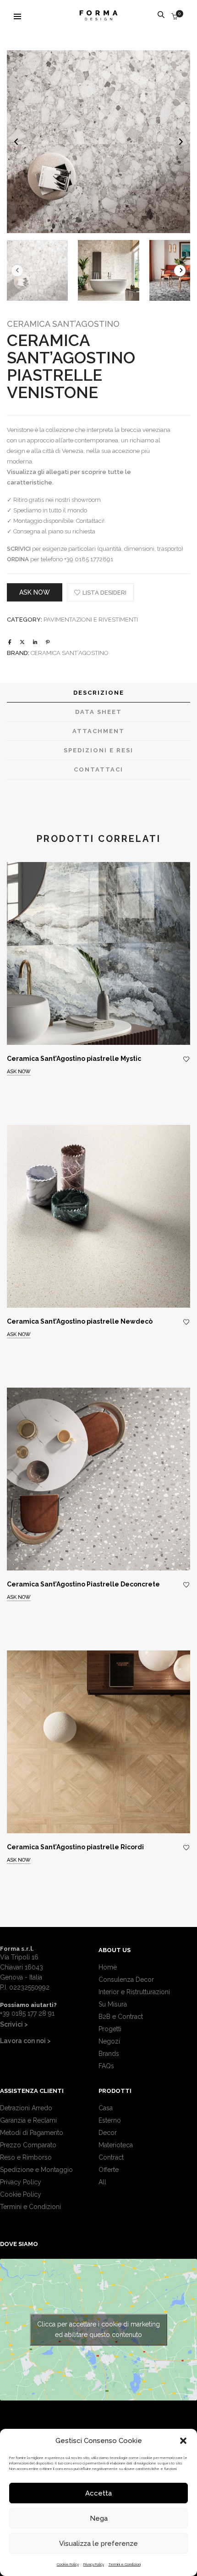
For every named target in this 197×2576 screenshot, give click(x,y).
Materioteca (116, 2145)
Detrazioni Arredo (26, 2108)
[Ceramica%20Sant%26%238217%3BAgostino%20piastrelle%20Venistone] (10, 642)
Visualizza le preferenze (98, 2544)
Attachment (98, 731)
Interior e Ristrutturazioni (134, 1992)
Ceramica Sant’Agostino (63, 324)
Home (108, 1967)
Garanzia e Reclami (28, 2120)
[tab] (98, 693)
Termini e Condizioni (125, 2564)
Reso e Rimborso (26, 2157)
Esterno (110, 2120)
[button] (183, 2441)
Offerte (109, 2170)
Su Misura (113, 2004)
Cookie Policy (68, 2564)
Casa (106, 2108)
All (102, 2182)
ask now (35, 592)
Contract (111, 2157)
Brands (109, 2054)
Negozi (109, 2041)
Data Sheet (98, 712)
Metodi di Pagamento (32, 2133)
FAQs (106, 2066)
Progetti (110, 2029)
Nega (99, 2518)
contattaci (98, 769)
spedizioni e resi (98, 750)
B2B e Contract (121, 2017)
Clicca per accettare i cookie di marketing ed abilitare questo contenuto (98, 2329)
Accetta (98, 2493)
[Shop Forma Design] (98, 17)
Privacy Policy (94, 2564)
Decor (108, 2133)
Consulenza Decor (126, 1980)
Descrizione (99, 693)
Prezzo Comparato (28, 2145)
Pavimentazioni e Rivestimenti (91, 620)
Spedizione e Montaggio (36, 2170)
